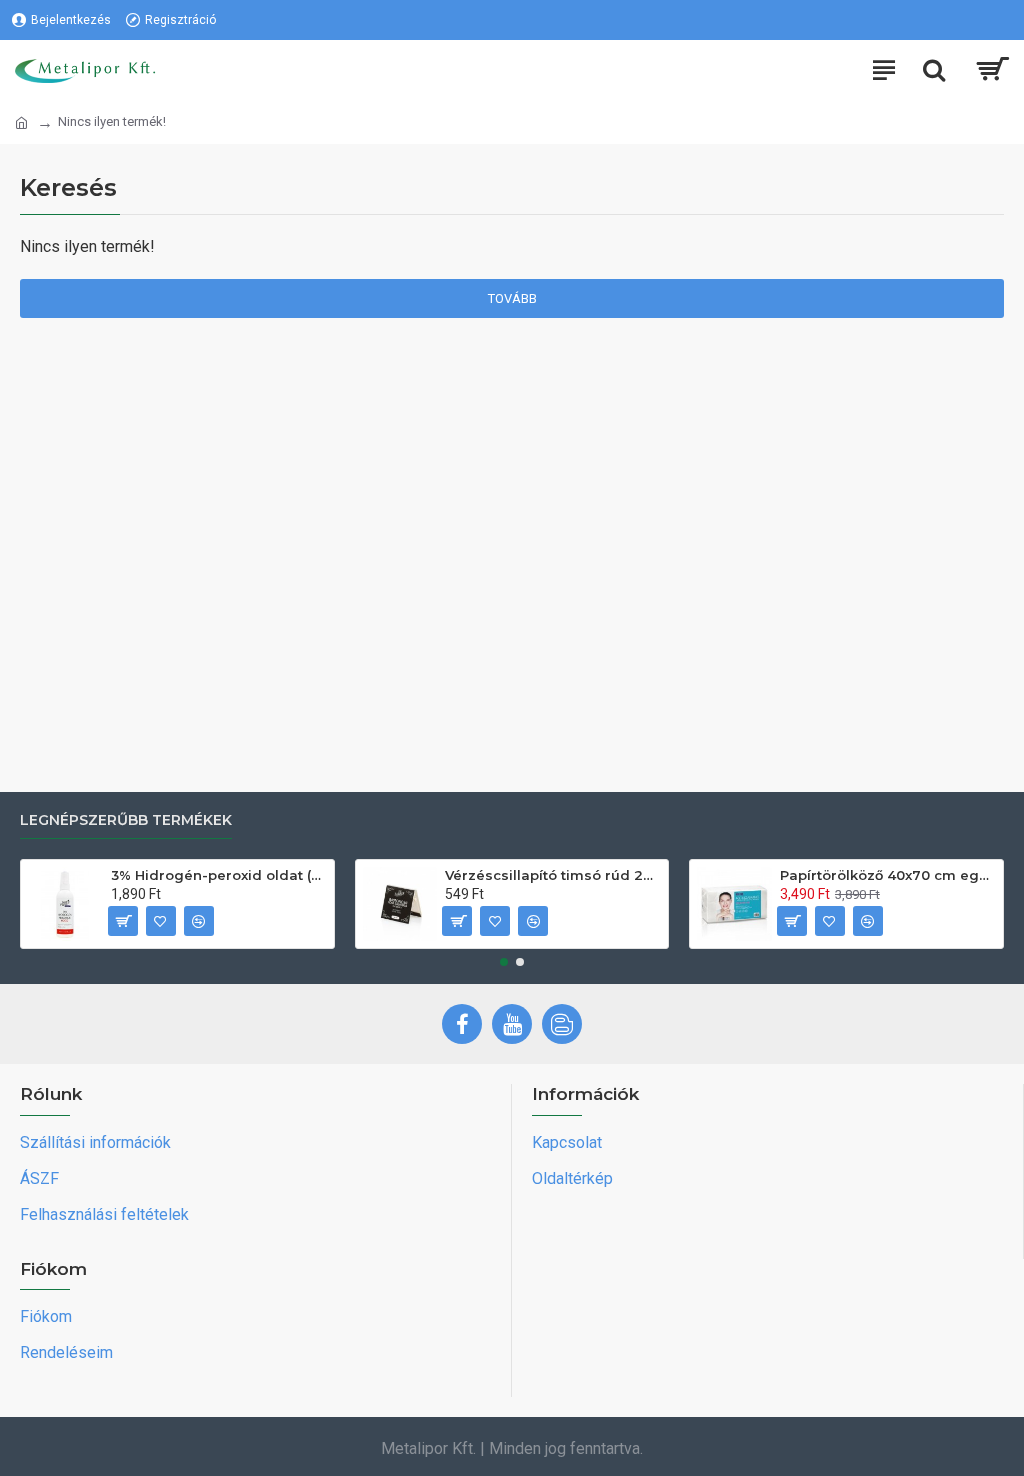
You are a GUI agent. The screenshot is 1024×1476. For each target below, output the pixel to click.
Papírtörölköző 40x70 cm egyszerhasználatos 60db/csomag (888, 875)
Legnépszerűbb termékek (126, 820)
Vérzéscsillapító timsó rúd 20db (553, 875)
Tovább (512, 298)
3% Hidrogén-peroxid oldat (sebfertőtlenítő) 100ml (219, 875)
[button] (504, 962)
